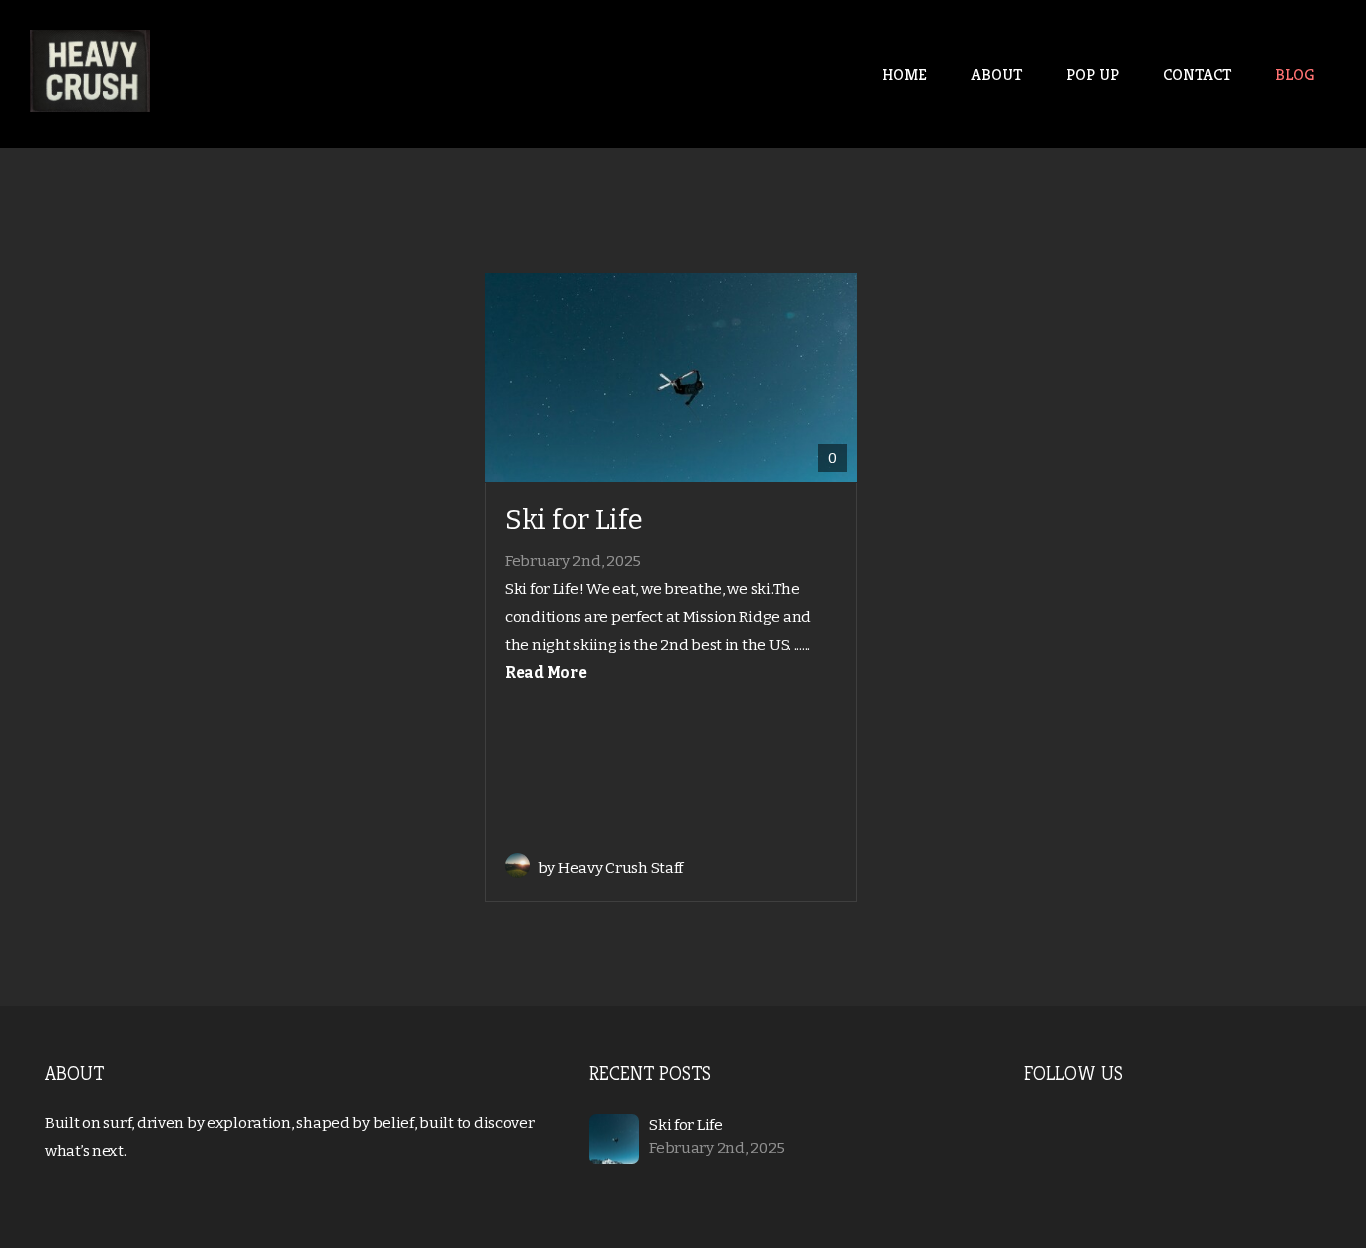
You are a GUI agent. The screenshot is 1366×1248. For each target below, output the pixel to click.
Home (904, 74)
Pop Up (1092, 74)
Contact (1197, 74)
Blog (1294, 74)
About (996, 74)
